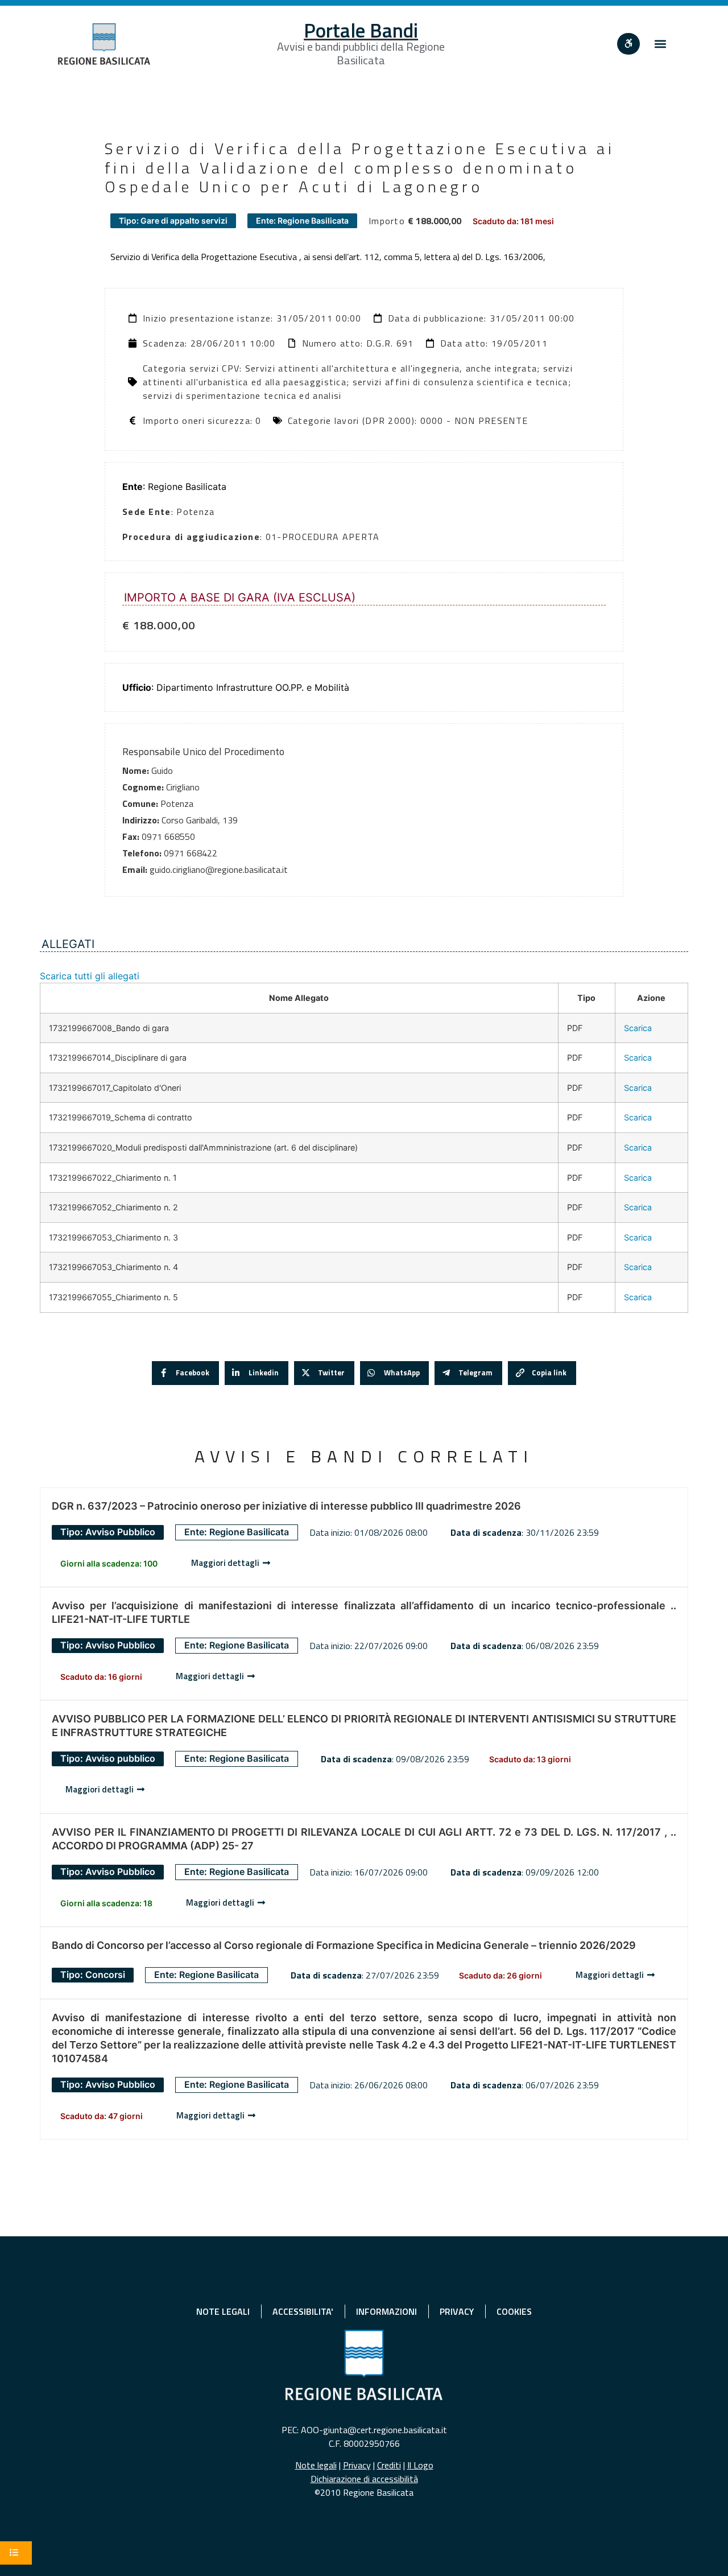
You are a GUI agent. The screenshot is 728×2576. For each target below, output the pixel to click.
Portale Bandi (361, 30)
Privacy (357, 2465)
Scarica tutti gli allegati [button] (90, 976)
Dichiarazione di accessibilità (364, 2479)
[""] (628, 44)
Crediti (389, 2465)
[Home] (104, 44)
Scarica (638, 1028)
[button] (661, 44)
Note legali (316, 2465)
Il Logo (420, 2465)
